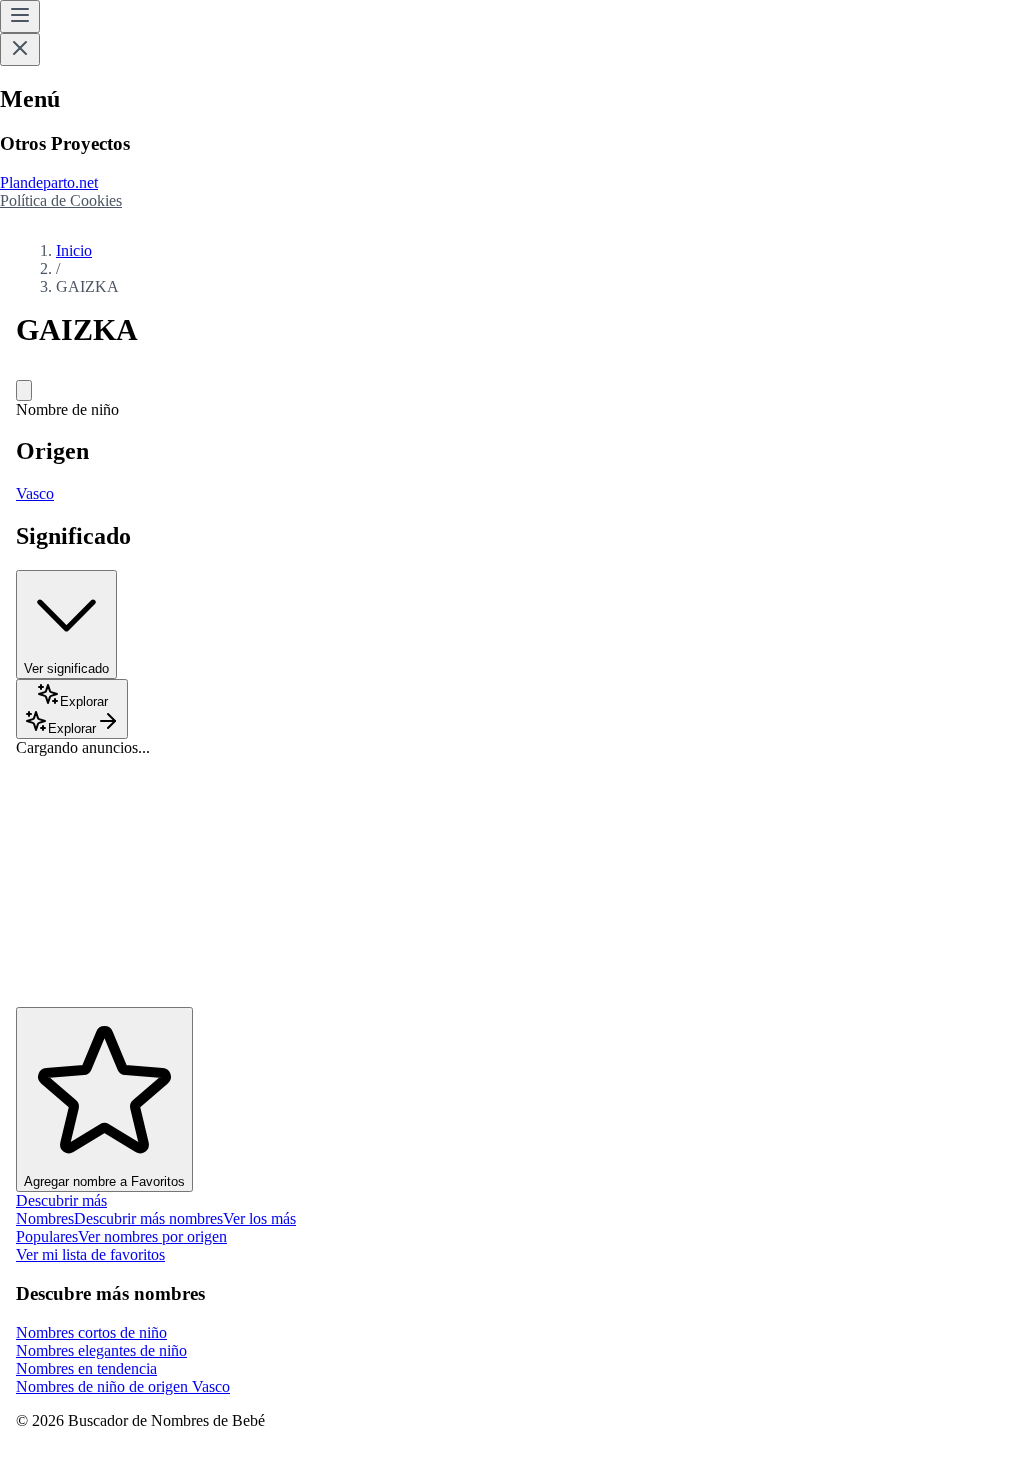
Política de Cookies (61, 200)
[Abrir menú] (20, 16)
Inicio (74, 250)
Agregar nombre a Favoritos (104, 1181)
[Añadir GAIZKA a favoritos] (24, 390)
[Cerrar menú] (20, 49)
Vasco (35, 493)
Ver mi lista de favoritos (90, 1254)
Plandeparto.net (49, 182)
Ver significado (66, 668)
